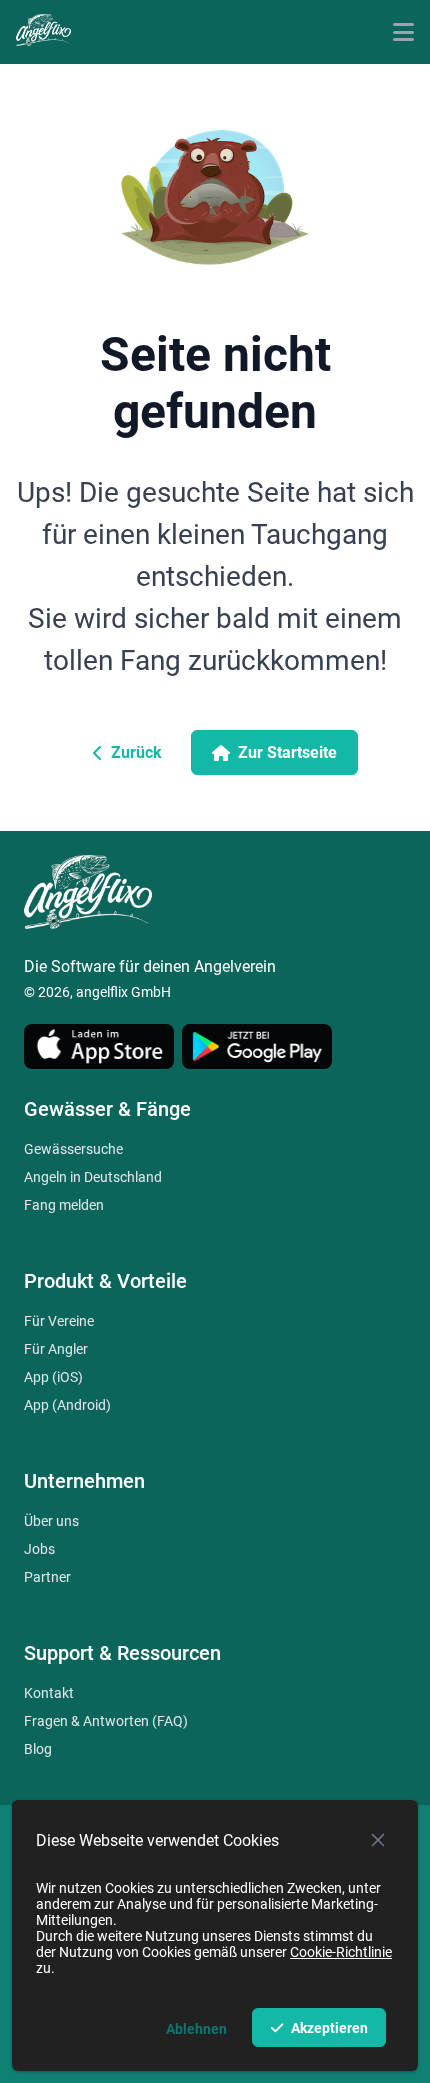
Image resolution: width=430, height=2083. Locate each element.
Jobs (39, 1549)
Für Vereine (59, 1321)
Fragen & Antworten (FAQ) (106, 1721)
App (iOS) (53, 1377)
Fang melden (64, 1205)
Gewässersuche (73, 1149)
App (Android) (67, 1405)
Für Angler (56, 1349)
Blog (38, 1749)
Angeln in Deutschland (93, 1177)
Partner (47, 1577)
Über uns (51, 1521)
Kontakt (49, 1693)
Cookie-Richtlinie (341, 1952)
